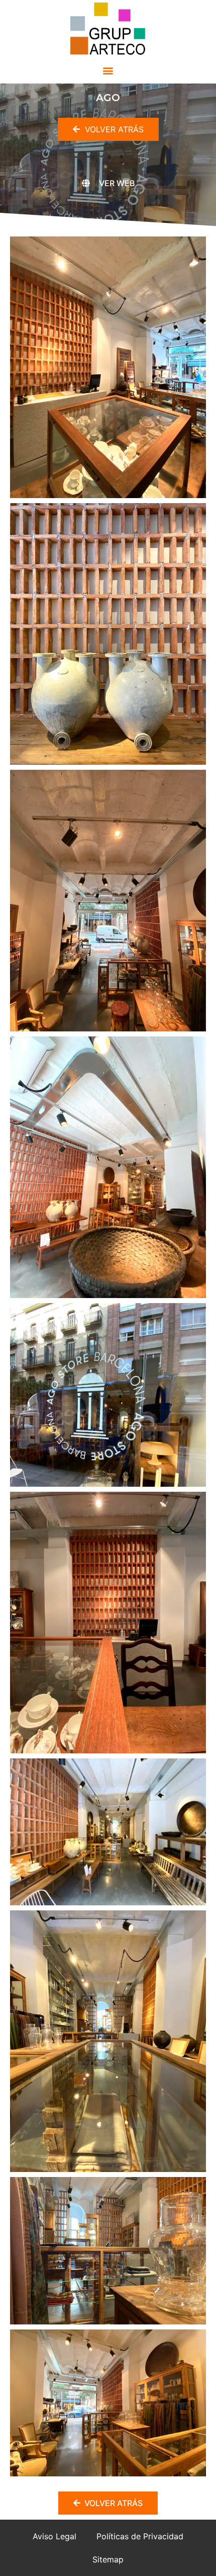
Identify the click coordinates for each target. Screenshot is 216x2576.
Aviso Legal (55, 2536)
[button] (108, 70)
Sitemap (108, 2559)
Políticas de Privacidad (140, 2536)
